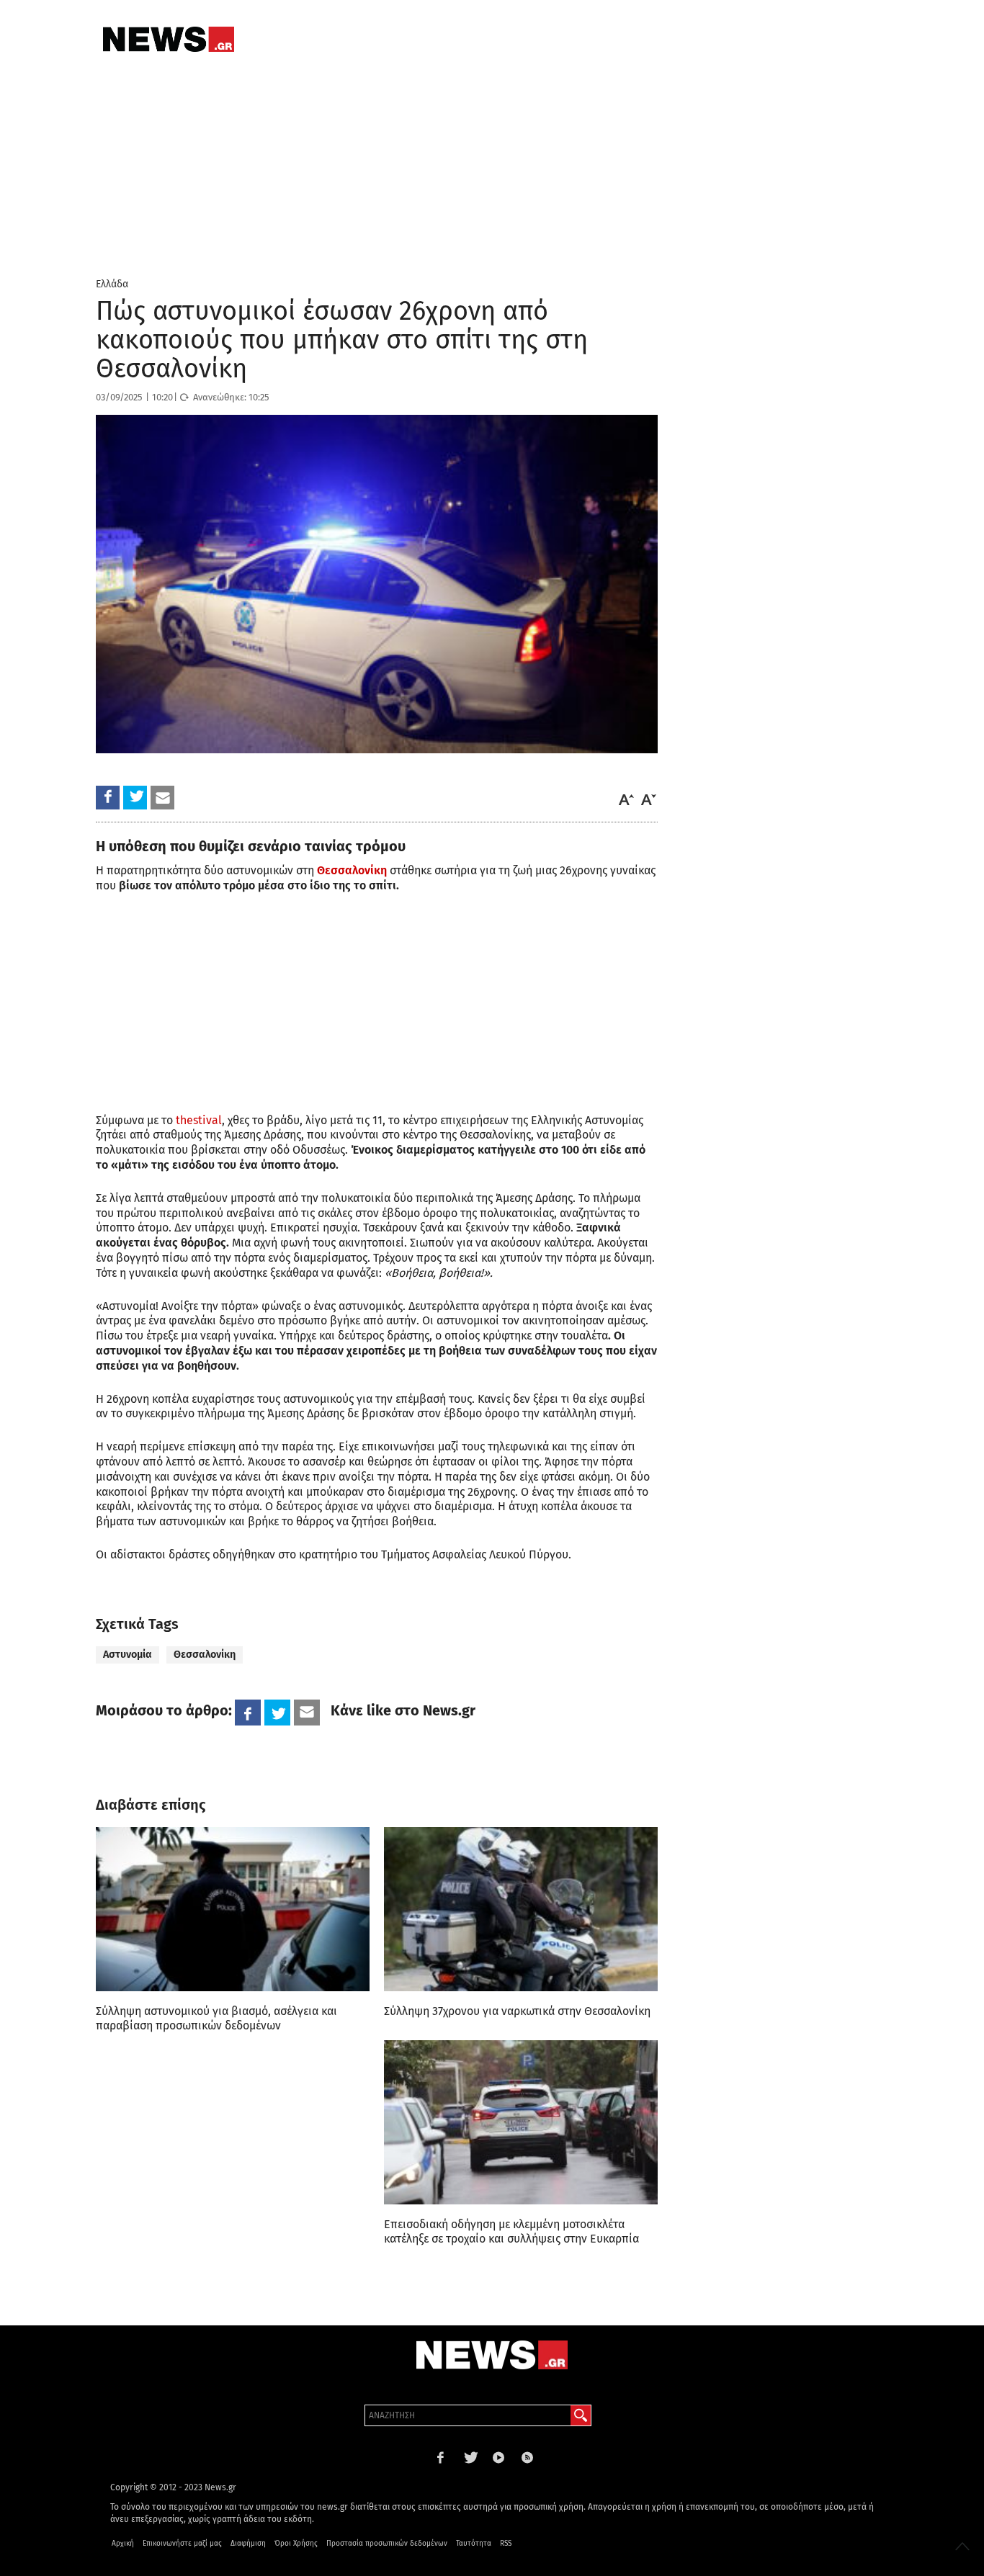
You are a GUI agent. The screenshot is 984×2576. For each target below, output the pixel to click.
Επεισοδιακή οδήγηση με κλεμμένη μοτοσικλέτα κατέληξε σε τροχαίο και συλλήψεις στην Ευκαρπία (511, 2231)
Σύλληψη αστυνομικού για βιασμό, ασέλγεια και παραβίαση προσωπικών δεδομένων (216, 2018)
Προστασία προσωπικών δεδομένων (387, 2544)
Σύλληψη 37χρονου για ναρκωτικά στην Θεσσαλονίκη (517, 2011)
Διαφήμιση (248, 2544)
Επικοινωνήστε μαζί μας (182, 2544)
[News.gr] (169, 39)
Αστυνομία (128, 1655)
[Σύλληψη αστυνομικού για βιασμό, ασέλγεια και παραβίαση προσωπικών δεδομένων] (233, 1909)
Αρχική (123, 2544)
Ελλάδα (112, 284)
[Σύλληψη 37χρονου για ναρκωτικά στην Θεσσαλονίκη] (521, 1909)
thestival (197, 1120)
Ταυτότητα (474, 2544)
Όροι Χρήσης (296, 2544)
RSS (506, 2544)
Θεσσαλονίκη (205, 1655)
